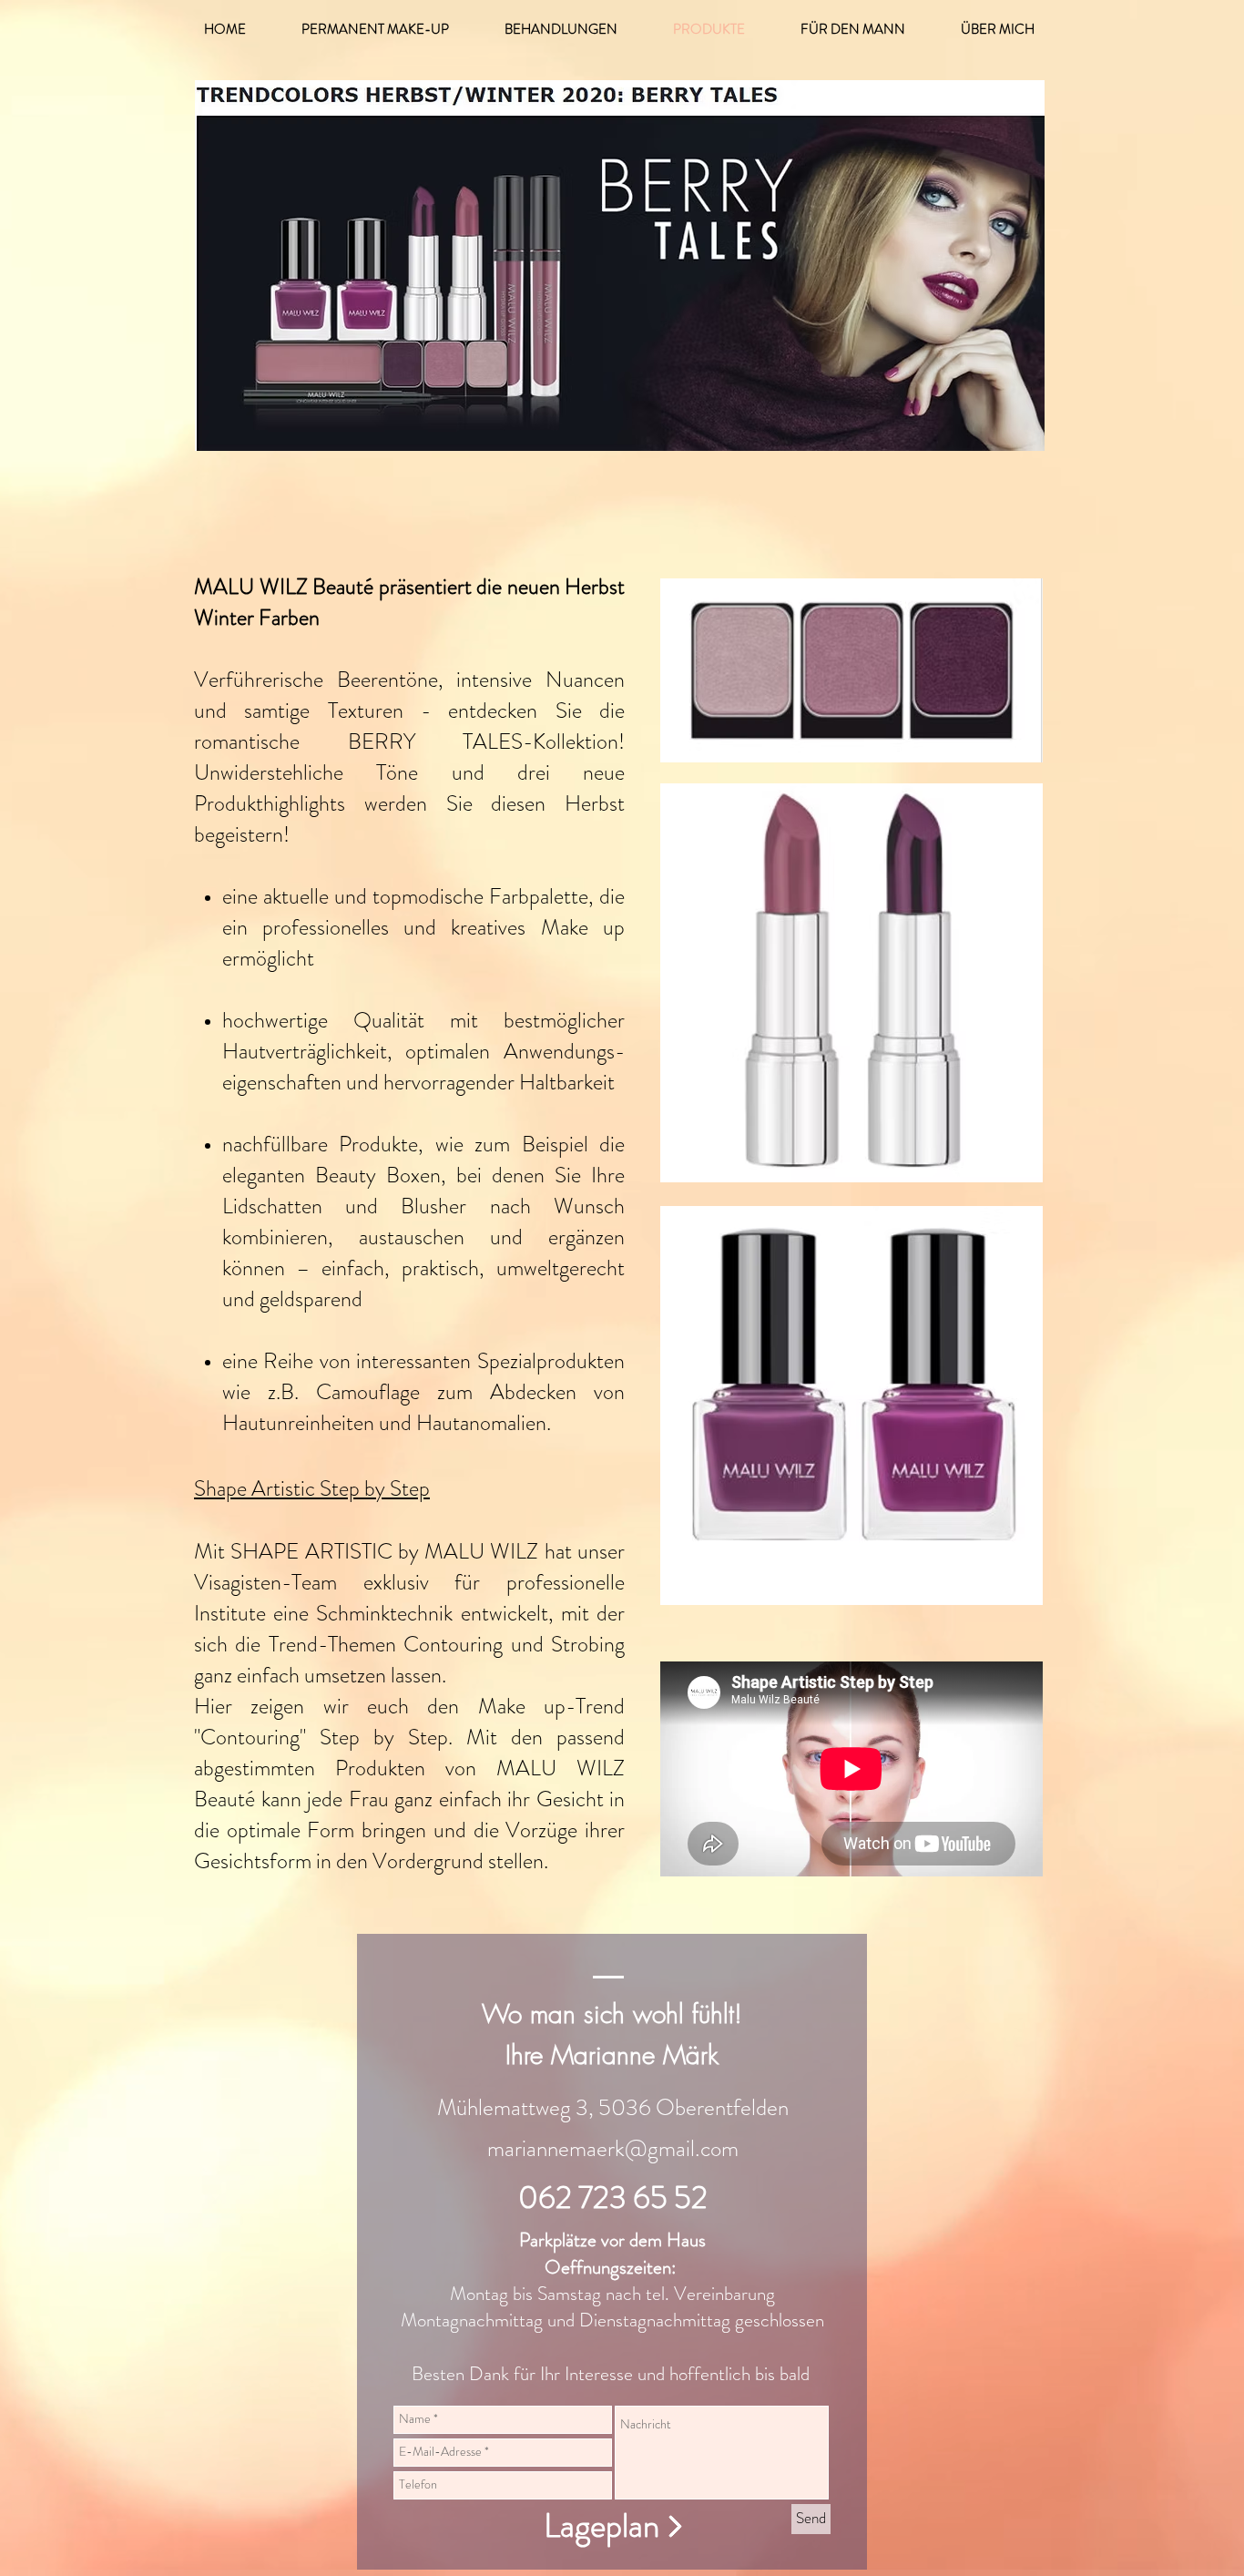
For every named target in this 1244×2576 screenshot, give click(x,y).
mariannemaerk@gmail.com (613, 2149)
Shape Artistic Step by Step (312, 1488)
